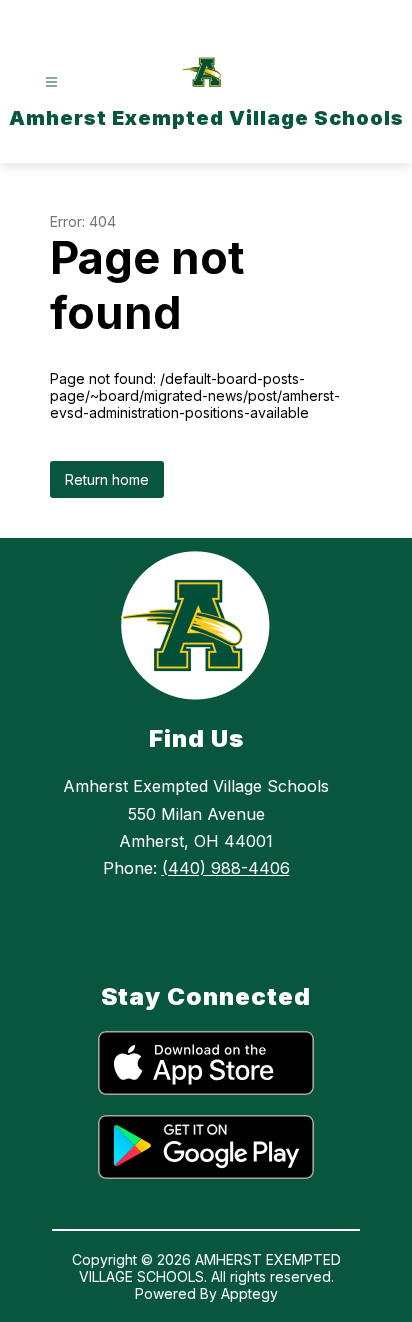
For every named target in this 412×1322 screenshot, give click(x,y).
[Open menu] (51, 82)
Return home (107, 479)
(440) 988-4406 (226, 868)
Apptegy (249, 1293)
